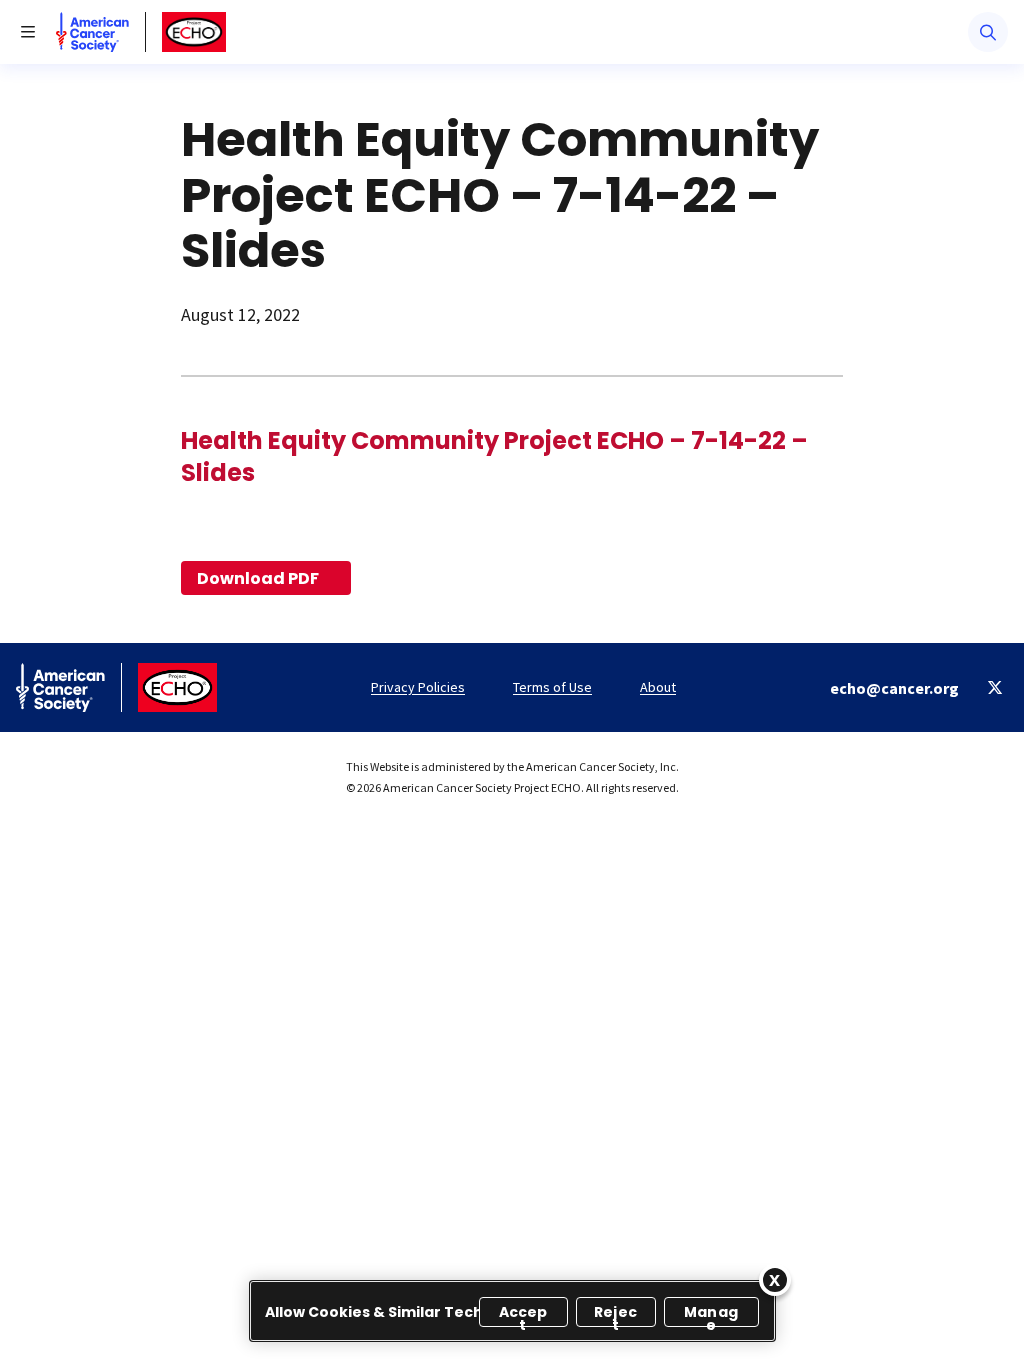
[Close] (775, 1280)
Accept (523, 1314)
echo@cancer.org (894, 688)
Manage (711, 1314)
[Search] (988, 32)
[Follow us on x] (995, 687)
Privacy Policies (418, 687)
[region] (512, 1311)
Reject (615, 1314)
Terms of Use (552, 687)
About (658, 687)
